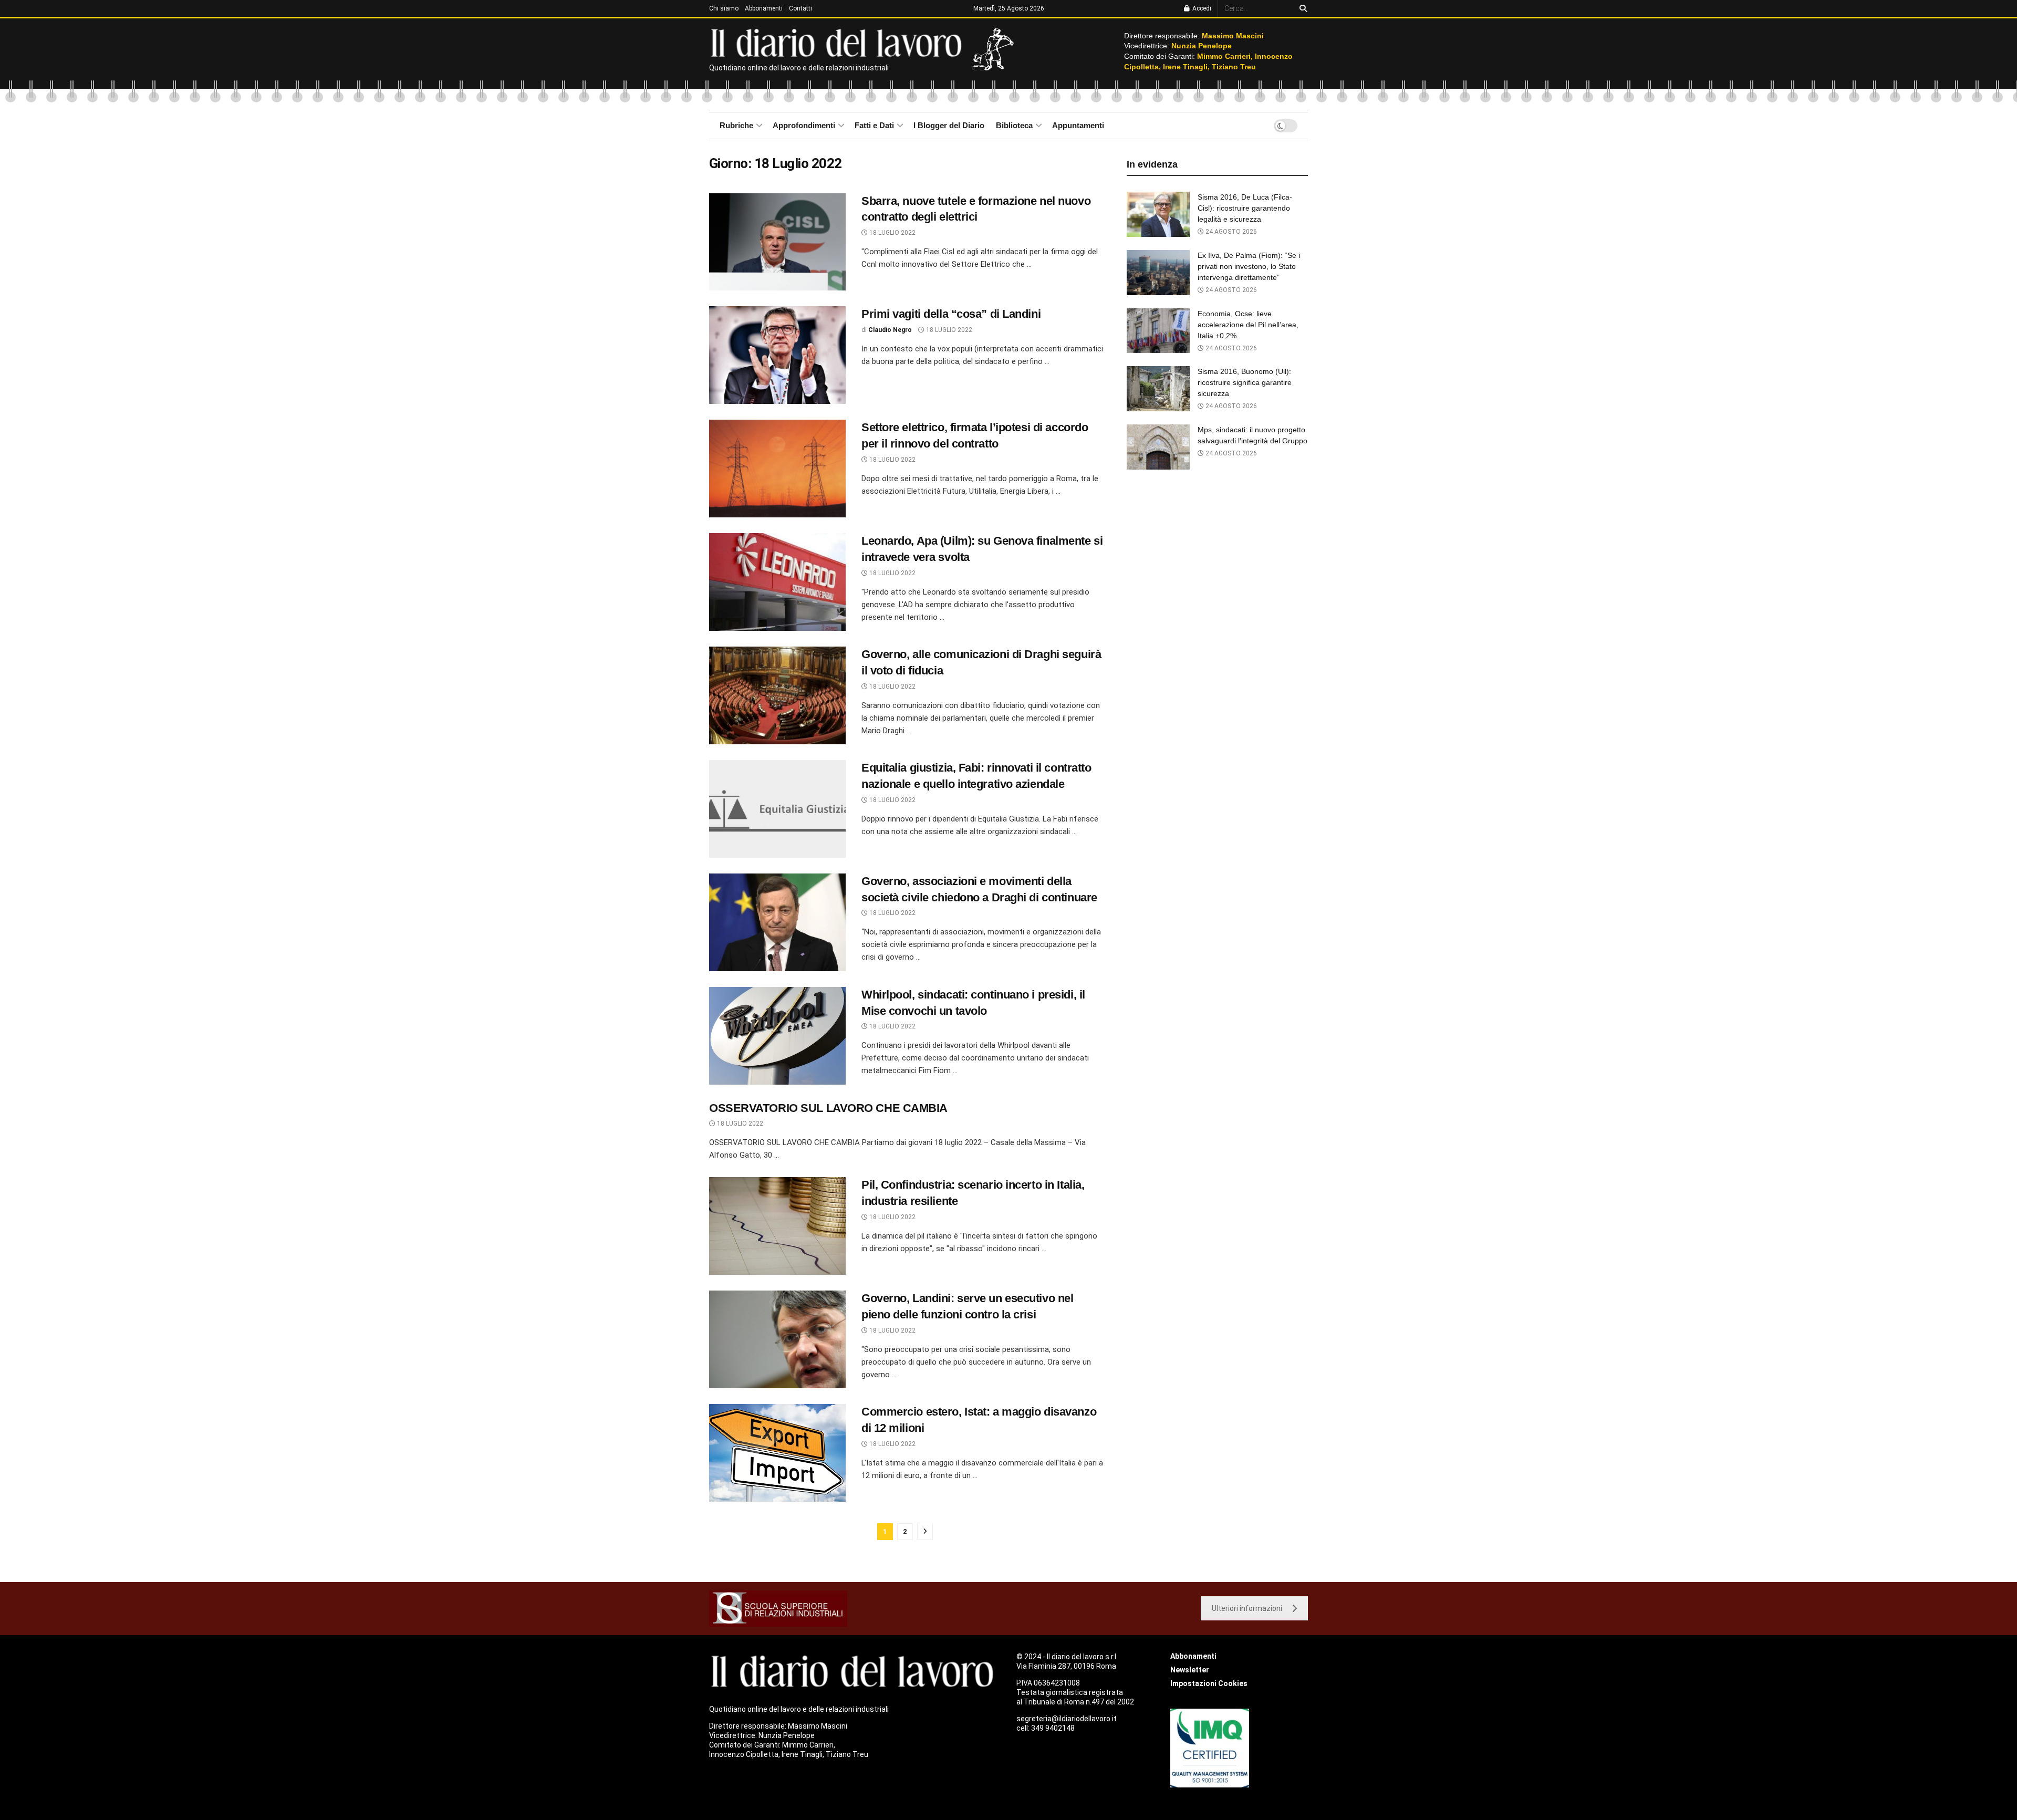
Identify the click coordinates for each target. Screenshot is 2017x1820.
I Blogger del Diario (949, 125)
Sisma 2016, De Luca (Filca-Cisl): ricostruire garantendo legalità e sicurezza (1245, 208)
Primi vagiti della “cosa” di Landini (951, 314)
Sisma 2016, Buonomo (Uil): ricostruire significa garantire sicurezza (1245, 382)
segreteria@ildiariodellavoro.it (1067, 1719)
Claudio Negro (890, 330)
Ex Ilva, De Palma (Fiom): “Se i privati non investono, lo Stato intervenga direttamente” (1249, 266)
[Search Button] (1301, 8)
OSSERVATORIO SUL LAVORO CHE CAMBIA (828, 1108)
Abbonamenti (764, 8)
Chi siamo (724, 8)
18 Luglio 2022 (892, 233)
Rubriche (736, 125)
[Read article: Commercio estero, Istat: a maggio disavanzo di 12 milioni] (777, 1453)
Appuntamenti (1078, 125)
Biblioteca (1014, 125)
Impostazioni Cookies (1209, 1683)
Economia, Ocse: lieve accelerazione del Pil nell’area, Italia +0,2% (1248, 325)
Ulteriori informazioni (1247, 1608)
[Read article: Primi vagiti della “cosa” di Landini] (777, 355)
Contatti (800, 8)
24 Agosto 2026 (1230, 232)
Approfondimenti (804, 125)
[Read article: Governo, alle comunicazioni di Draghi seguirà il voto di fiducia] (777, 695)
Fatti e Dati (874, 125)
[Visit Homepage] (839, 42)
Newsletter (1190, 1670)
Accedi (1201, 8)
